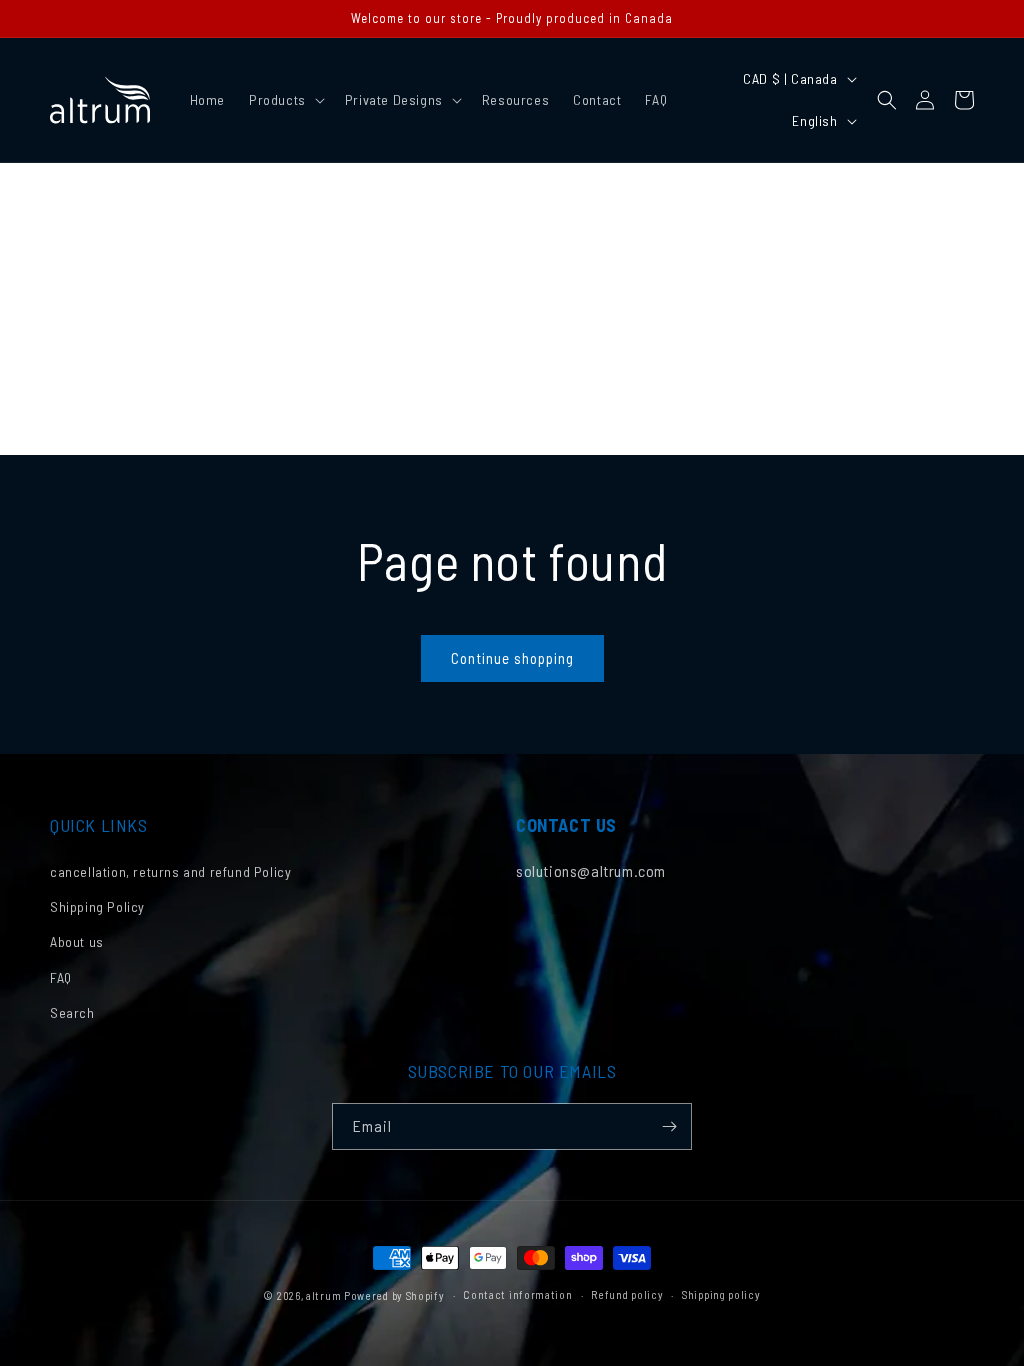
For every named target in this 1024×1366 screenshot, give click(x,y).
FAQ (61, 977)
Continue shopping (512, 658)
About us (77, 941)
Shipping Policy (97, 906)
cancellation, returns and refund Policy (170, 871)
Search (72, 1012)
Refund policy (627, 1294)
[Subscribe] (669, 1126)
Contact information (517, 1294)
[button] (285, 100)
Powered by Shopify (394, 1295)
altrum (323, 1295)
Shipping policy (721, 1294)
